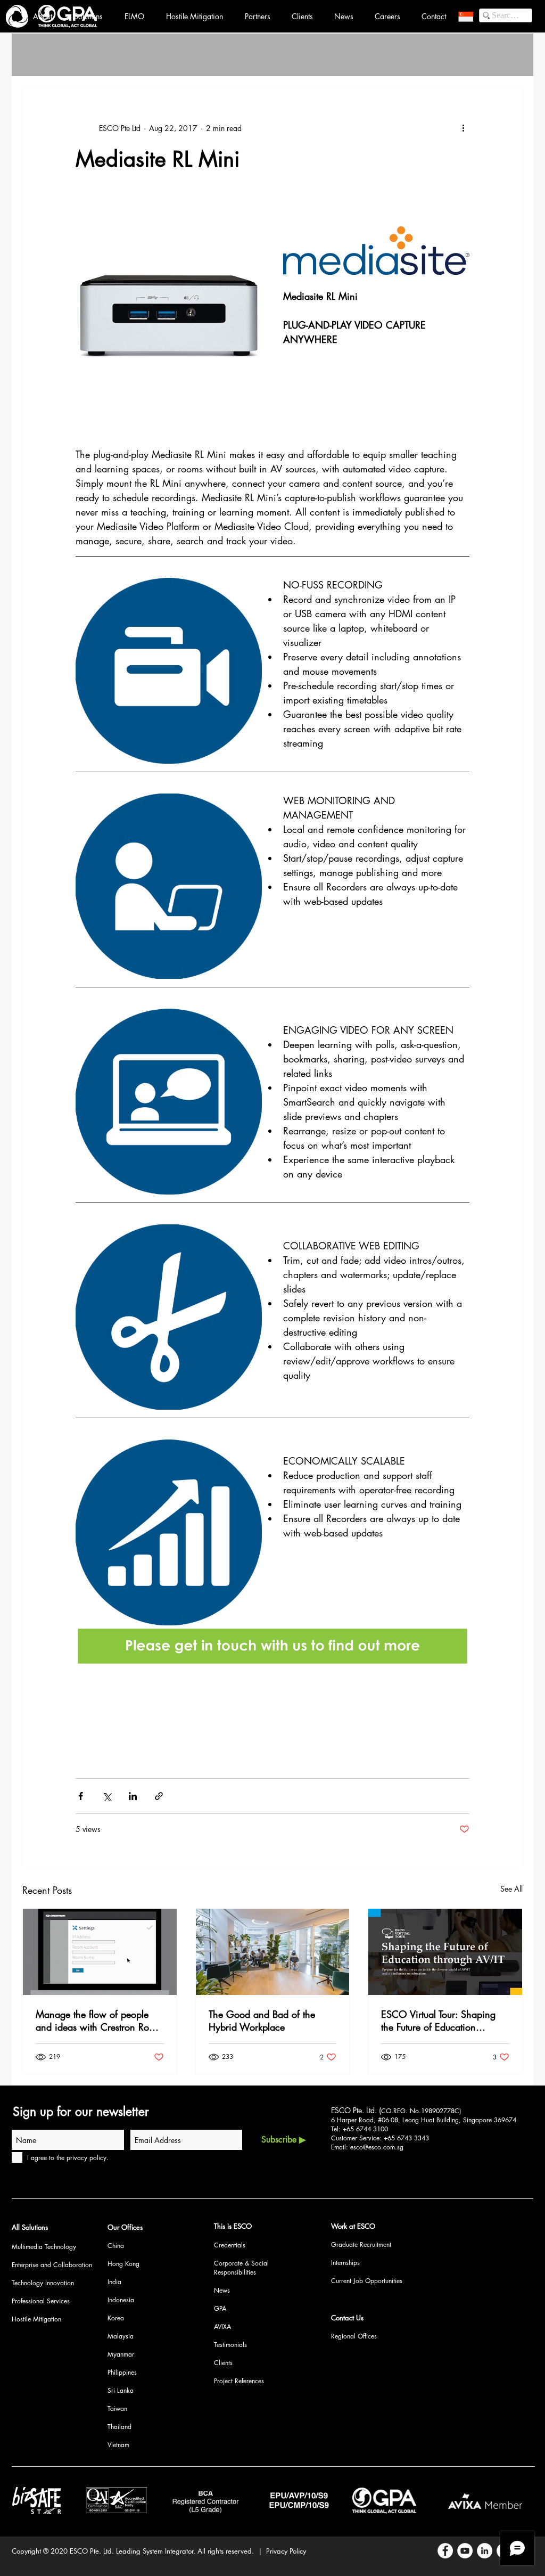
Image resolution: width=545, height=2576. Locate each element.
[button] (466, 17)
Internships (345, 2263)
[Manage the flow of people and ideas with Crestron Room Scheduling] (100, 1952)
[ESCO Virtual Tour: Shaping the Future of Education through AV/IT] (445, 1952)
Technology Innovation (43, 2283)
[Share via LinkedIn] (133, 1796)
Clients (223, 2363)
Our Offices (125, 2227)
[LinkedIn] (485, 2551)
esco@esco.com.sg (377, 2147)
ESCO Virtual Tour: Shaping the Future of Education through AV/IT (438, 2021)
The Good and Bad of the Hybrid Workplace (262, 2021)
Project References (239, 2381)
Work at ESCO (353, 2226)
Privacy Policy (286, 2551)
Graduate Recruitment (361, 2244)
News (222, 2290)
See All (511, 1889)
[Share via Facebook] (81, 1796)
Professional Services (41, 2301)
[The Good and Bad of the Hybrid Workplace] (273, 1952)
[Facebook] (445, 2551)
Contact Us (347, 2318)
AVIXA (222, 2326)
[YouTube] (465, 2551)
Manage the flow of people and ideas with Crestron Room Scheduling (99, 2021)
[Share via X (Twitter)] (107, 1796)
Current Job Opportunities (367, 2281)
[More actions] (463, 128)
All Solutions (30, 2227)
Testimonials (230, 2345)
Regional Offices (354, 2336)
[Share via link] (159, 1796)
